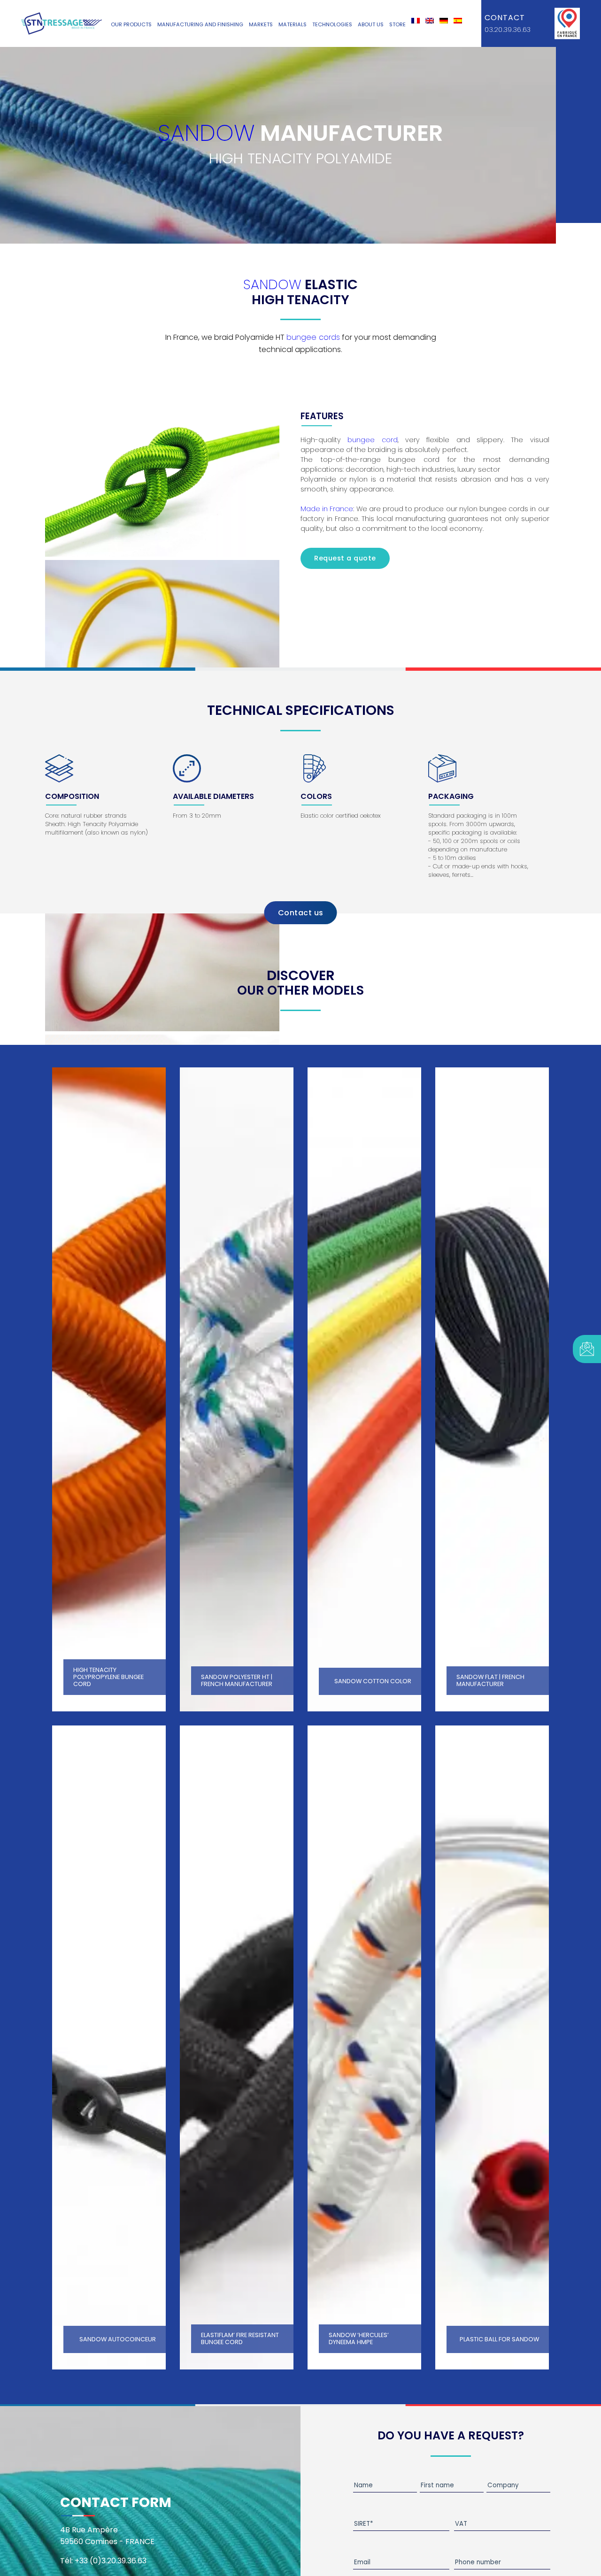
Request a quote (345, 558)
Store (397, 24)
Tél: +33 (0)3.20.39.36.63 (103, 2561)
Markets (261, 24)
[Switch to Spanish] (458, 21)
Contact (505, 18)
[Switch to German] (444, 21)
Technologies (332, 24)
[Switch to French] (416, 21)
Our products (131, 24)
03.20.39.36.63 (508, 30)
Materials (293, 24)
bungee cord (372, 440)
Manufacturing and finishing (200, 24)
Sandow (206, 133)
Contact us (301, 913)
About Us (371, 24)
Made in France (327, 509)
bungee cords (313, 337)
